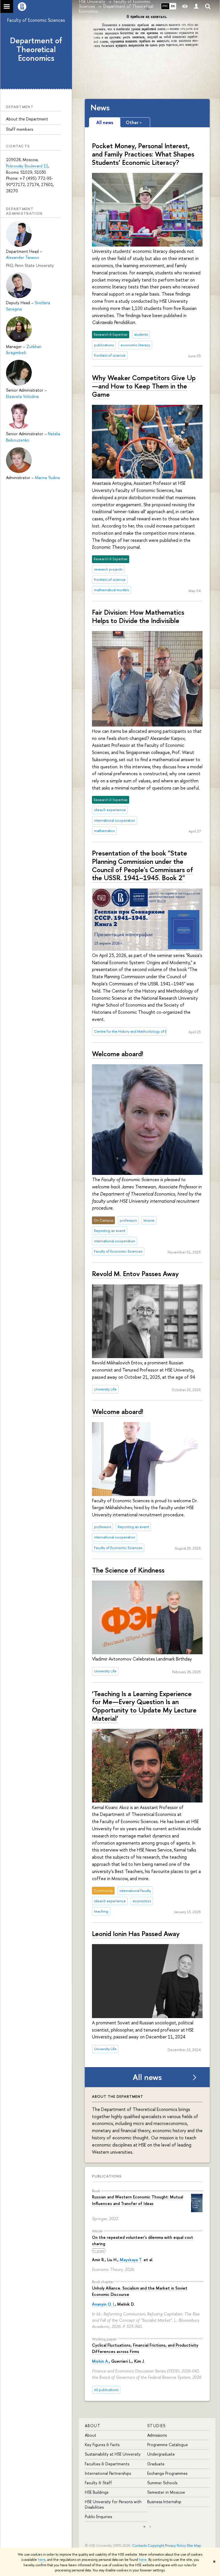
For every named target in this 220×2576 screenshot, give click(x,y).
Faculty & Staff (98, 2483)
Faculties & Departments (107, 2464)
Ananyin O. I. (103, 2304)
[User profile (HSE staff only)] (196, 6)
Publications (107, 2176)
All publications (106, 2390)
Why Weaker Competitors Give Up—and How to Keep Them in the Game (144, 386)
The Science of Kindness (128, 1570)
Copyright (156, 2545)
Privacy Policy (175, 2545)
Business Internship (164, 2502)
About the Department (27, 119)
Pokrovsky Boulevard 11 (27, 166)
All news (147, 2077)
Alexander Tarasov (23, 257)
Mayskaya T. (131, 2260)
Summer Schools (162, 2483)
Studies (157, 2426)
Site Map (194, 2545)
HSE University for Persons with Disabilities (113, 2504)
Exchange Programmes (167, 2473)
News (100, 108)
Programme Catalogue (168, 2445)
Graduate (156, 2464)
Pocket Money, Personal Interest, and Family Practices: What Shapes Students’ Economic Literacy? (143, 154)
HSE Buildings (97, 2492)
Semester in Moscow (166, 2492)
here (42, 2560)
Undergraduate (161, 2454)
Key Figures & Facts (102, 2445)
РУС (165, 6)
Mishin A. (100, 2361)
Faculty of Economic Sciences (36, 20)
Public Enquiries (98, 2517)
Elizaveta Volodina (22, 396)
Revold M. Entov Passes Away (135, 1274)
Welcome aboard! (118, 1054)
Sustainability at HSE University (113, 2454)
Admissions (157, 2435)
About (93, 2426)
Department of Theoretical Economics (36, 49)
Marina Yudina (47, 477)
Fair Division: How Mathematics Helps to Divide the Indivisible (138, 616)
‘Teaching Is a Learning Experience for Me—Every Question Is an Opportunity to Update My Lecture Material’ (144, 1706)
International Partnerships (108, 2473)
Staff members (19, 129)
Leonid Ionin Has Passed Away (136, 1934)
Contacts (139, 2545)
